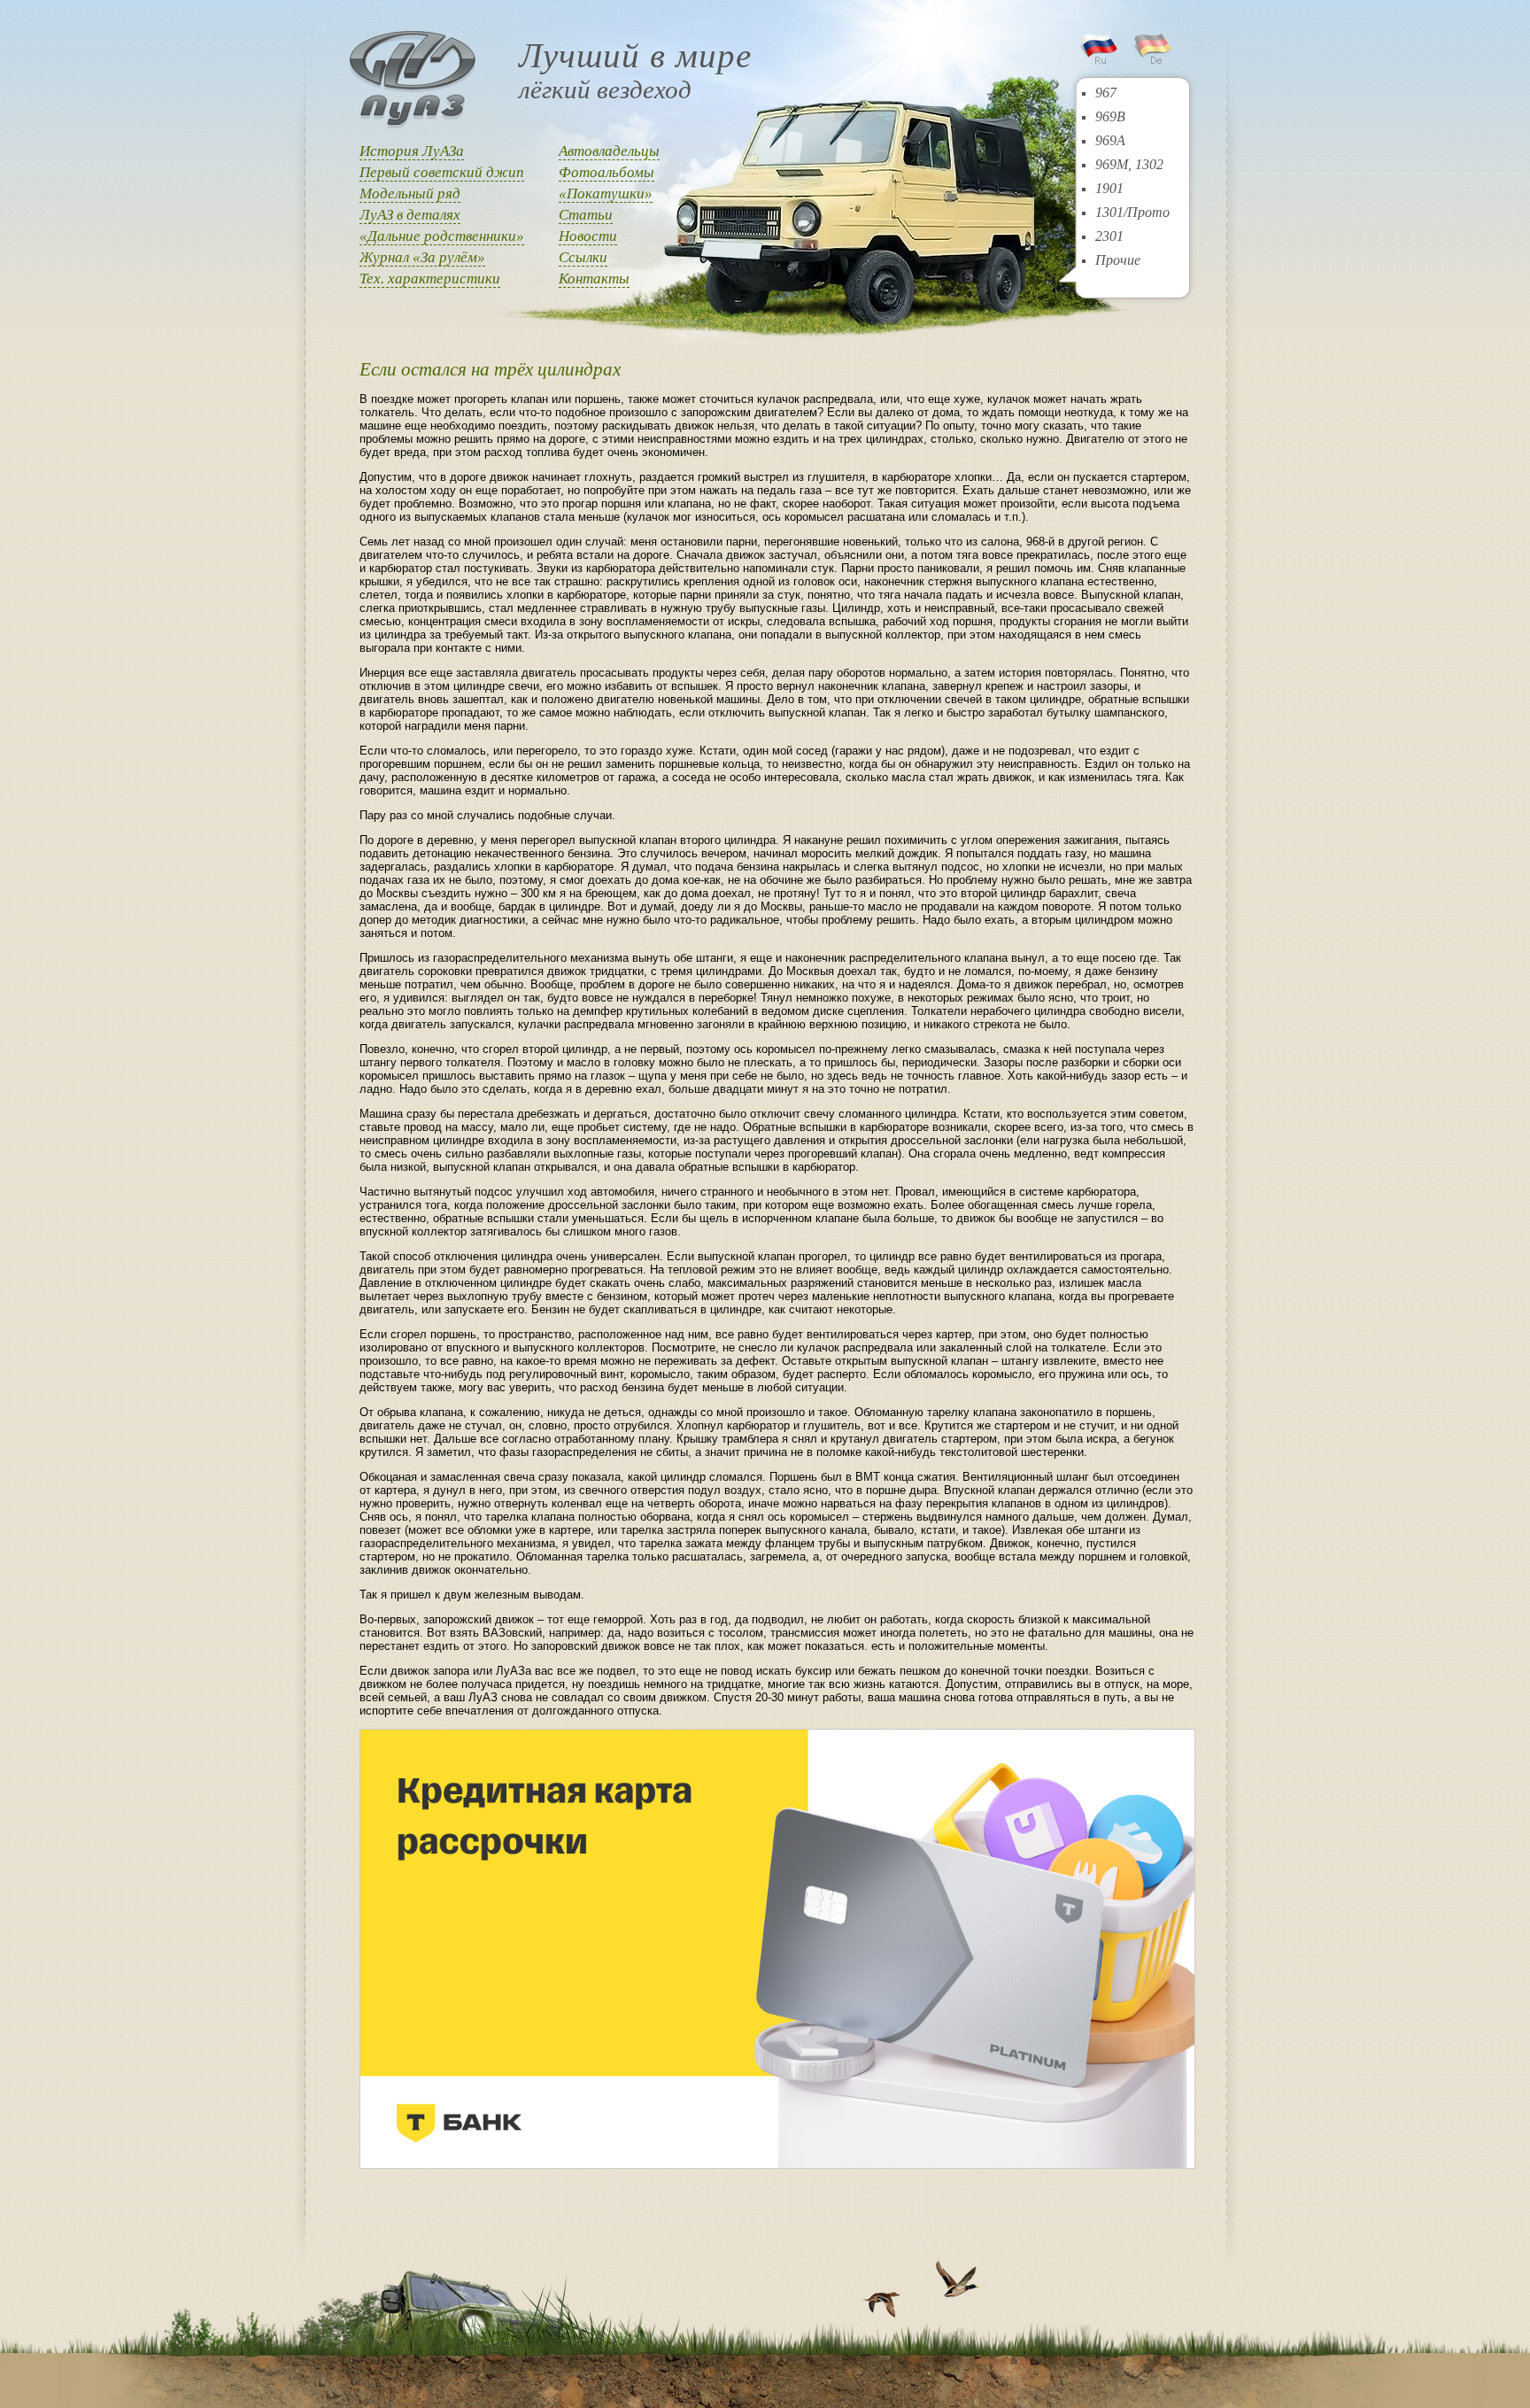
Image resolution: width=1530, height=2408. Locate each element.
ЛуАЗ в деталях (410, 215)
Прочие (1118, 260)
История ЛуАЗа (412, 151)
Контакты (594, 279)
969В (1110, 116)
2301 (1109, 236)
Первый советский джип (442, 172)
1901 (1109, 188)
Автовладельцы (609, 151)
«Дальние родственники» (442, 236)
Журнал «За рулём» (422, 257)
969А (1110, 140)
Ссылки (583, 257)
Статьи (586, 215)
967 (1106, 93)
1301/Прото (1132, 212)
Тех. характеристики (430, 279)
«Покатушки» (606, 194)
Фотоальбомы (607, 172)
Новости (588, 236)
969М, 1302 (1129, 164)
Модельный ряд (410, 194)
